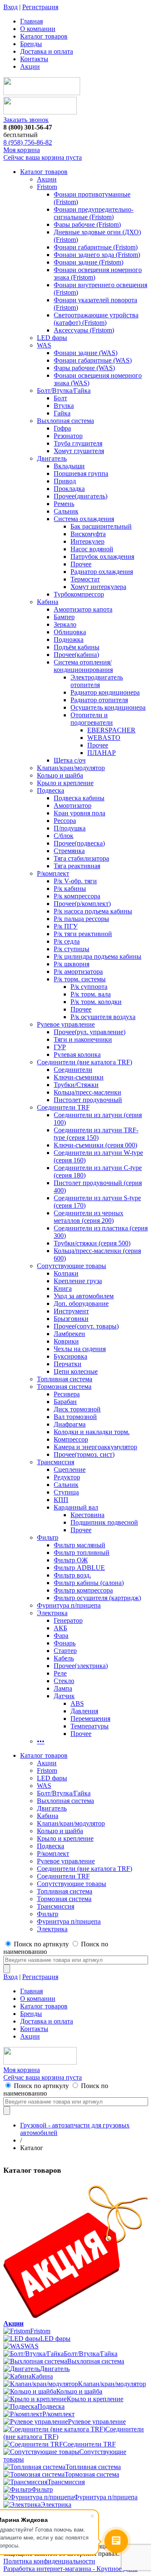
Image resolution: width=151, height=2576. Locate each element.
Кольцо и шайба (60, 775)
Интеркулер (87, 541)
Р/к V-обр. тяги (75, 881)
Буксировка (70, 1356)
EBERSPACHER (111, 730)
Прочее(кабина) (76, 655)
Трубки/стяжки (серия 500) (92, 1243)
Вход (10, 7)
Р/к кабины (70, 888)
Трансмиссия (56, 1462)
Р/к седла (67, 941)
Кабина (48, 602)
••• (41, 1741)
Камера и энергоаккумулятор (95, 1447)
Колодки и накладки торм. (92, 1432)
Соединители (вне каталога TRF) (85, 1062)
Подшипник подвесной (104, 1522)
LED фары (52, 338)
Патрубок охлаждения (102, 556)
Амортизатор (73, 805)
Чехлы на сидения (80, 1349)
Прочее (81, 564)
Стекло (64, 1681)
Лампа (63, 1688)
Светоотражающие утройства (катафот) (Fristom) (96, 319)
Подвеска (51, 790)
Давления (84, 1711)
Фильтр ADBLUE (79, 1568)
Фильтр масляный (79, 1545)
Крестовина (87, 1515)
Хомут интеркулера (98, 587)
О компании (38, 29)
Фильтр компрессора (83, 1590)
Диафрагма (70, 1424)
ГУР (60, 1047)
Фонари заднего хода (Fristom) (97, 255)
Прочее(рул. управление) (90, 1032)
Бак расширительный (101, 526)
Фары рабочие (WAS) (84, 368)
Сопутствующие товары (72, 1266)
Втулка (64, 406)
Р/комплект (53, 873)
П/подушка (70, 828)
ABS (77, 1703)
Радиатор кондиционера (105, 692)
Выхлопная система (65, 421)
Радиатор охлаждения (102, 572)
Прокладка (69, 489)
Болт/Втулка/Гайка (64, 390)
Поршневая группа (81, 473)
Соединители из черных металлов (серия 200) (89, 1217)
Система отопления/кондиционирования (83, 666)
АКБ (60, 1628)
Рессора (65, 821)
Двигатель (52, 458)
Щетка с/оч (70, 760)
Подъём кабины (77, 647)
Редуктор (67, 1477)
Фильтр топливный (82, 1553)
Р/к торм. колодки (96, 1002)
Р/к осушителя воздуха (103, 1017)
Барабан (65, 1402)
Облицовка (70, 632)
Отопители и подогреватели (92, 719)
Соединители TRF (63, 1107)
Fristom (47, 187)
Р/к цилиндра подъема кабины (98, 956)
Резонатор (68, 436)
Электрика (52, 1613)
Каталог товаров (44, 36)
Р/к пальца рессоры (81, 919)
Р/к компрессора (77, 896)
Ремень (64, 504)
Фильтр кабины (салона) (89, 1583)
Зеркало (65, 624)
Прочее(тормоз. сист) (84, 1454)
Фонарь (65, 1643)
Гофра (62, 428)
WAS (44, 345)
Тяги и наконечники (83, 1039)
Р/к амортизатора (78, 972)
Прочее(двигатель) (81, 496)
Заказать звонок (26, 120)
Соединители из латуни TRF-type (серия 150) (96, 1134)
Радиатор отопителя (99, 700)
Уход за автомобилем (84, 1296)
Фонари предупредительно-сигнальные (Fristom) (94, 213)
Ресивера (67, 1394)
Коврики (66, 1341)
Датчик (64, 1696)
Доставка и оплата (47, 51)
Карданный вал (76, 1507)
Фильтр (48, 1537)
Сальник (66, 511)
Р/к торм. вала (91, 994)
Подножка (69, 639)
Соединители (73, 1070)
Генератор (68, 1620)
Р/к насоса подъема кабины (93, 911)
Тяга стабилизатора (81, 858)
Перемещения (90, 1719)
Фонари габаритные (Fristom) (96, 247)
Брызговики (71, 1319)
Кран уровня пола (79, 813)
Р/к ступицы (72, 949)
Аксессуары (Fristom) (84, 330)
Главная (31, 21)
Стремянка (69, 851)
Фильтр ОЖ (71, 1560)
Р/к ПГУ (66, 926)
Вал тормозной (75, 1417)
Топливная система (65, 1379)
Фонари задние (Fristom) (89, 262)
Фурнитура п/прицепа (69, 1605)
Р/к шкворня (72, 964)
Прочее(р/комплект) (82, 904)
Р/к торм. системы (80, 979)
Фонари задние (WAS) (86, 353)
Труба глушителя (78, 443)
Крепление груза (78, 1281)
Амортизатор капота (83, 609)
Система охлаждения (84, 519)
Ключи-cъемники (79, 1077)
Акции (30, 66)
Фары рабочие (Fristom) (87, 224)
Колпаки (66, 1273)
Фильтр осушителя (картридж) (97, 1598)
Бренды (31, 44)
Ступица (66, 1492)
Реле (60, 1673)
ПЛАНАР (102, 753)
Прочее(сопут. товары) (86, 1326)
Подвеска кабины (79, 798)
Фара (61, 1636)
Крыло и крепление (65, 783)
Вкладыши (69, 466)
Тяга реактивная (77, 866)
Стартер (65, 1651)
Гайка (62, 413)
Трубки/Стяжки (76, 1085)
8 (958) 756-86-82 (28, 142)
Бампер (64, 617)
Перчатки (68, 1364)
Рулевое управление (66, 1024)
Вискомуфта (88, 534)
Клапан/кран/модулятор (71, 768)
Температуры (90, 1726)
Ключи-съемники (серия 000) (95, 1145)
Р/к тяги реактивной (83, 934)
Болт (60, 398)
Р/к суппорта (89, 987)
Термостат (85, 579)
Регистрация (40, 7)
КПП (61, 1500)
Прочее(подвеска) (79, 843)
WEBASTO (104, 738)
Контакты (34, 59)
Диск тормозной (77, 1409)
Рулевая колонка (77, 1055)
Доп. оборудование (81, 1304)
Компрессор (71, 1439)
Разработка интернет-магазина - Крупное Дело (70, 2569)
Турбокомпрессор (79, 594)
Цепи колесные (76, 1371)
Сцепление (70, 1470)
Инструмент (71, 1311)
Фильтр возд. (72, 1575)
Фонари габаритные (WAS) (93, 360)
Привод (65, 481)
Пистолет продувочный (88, 1100)
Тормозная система (64, 1387)
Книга (63, 1288)
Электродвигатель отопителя (97, 681)
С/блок (64, 836)
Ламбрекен (69, 1334)
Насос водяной (92, 549)
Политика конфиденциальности (49, 2561)
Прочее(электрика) (81, 1666)
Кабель (64, 1658)
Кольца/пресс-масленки (87, 1092)
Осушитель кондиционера (108, 707)
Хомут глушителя (79, 451)
